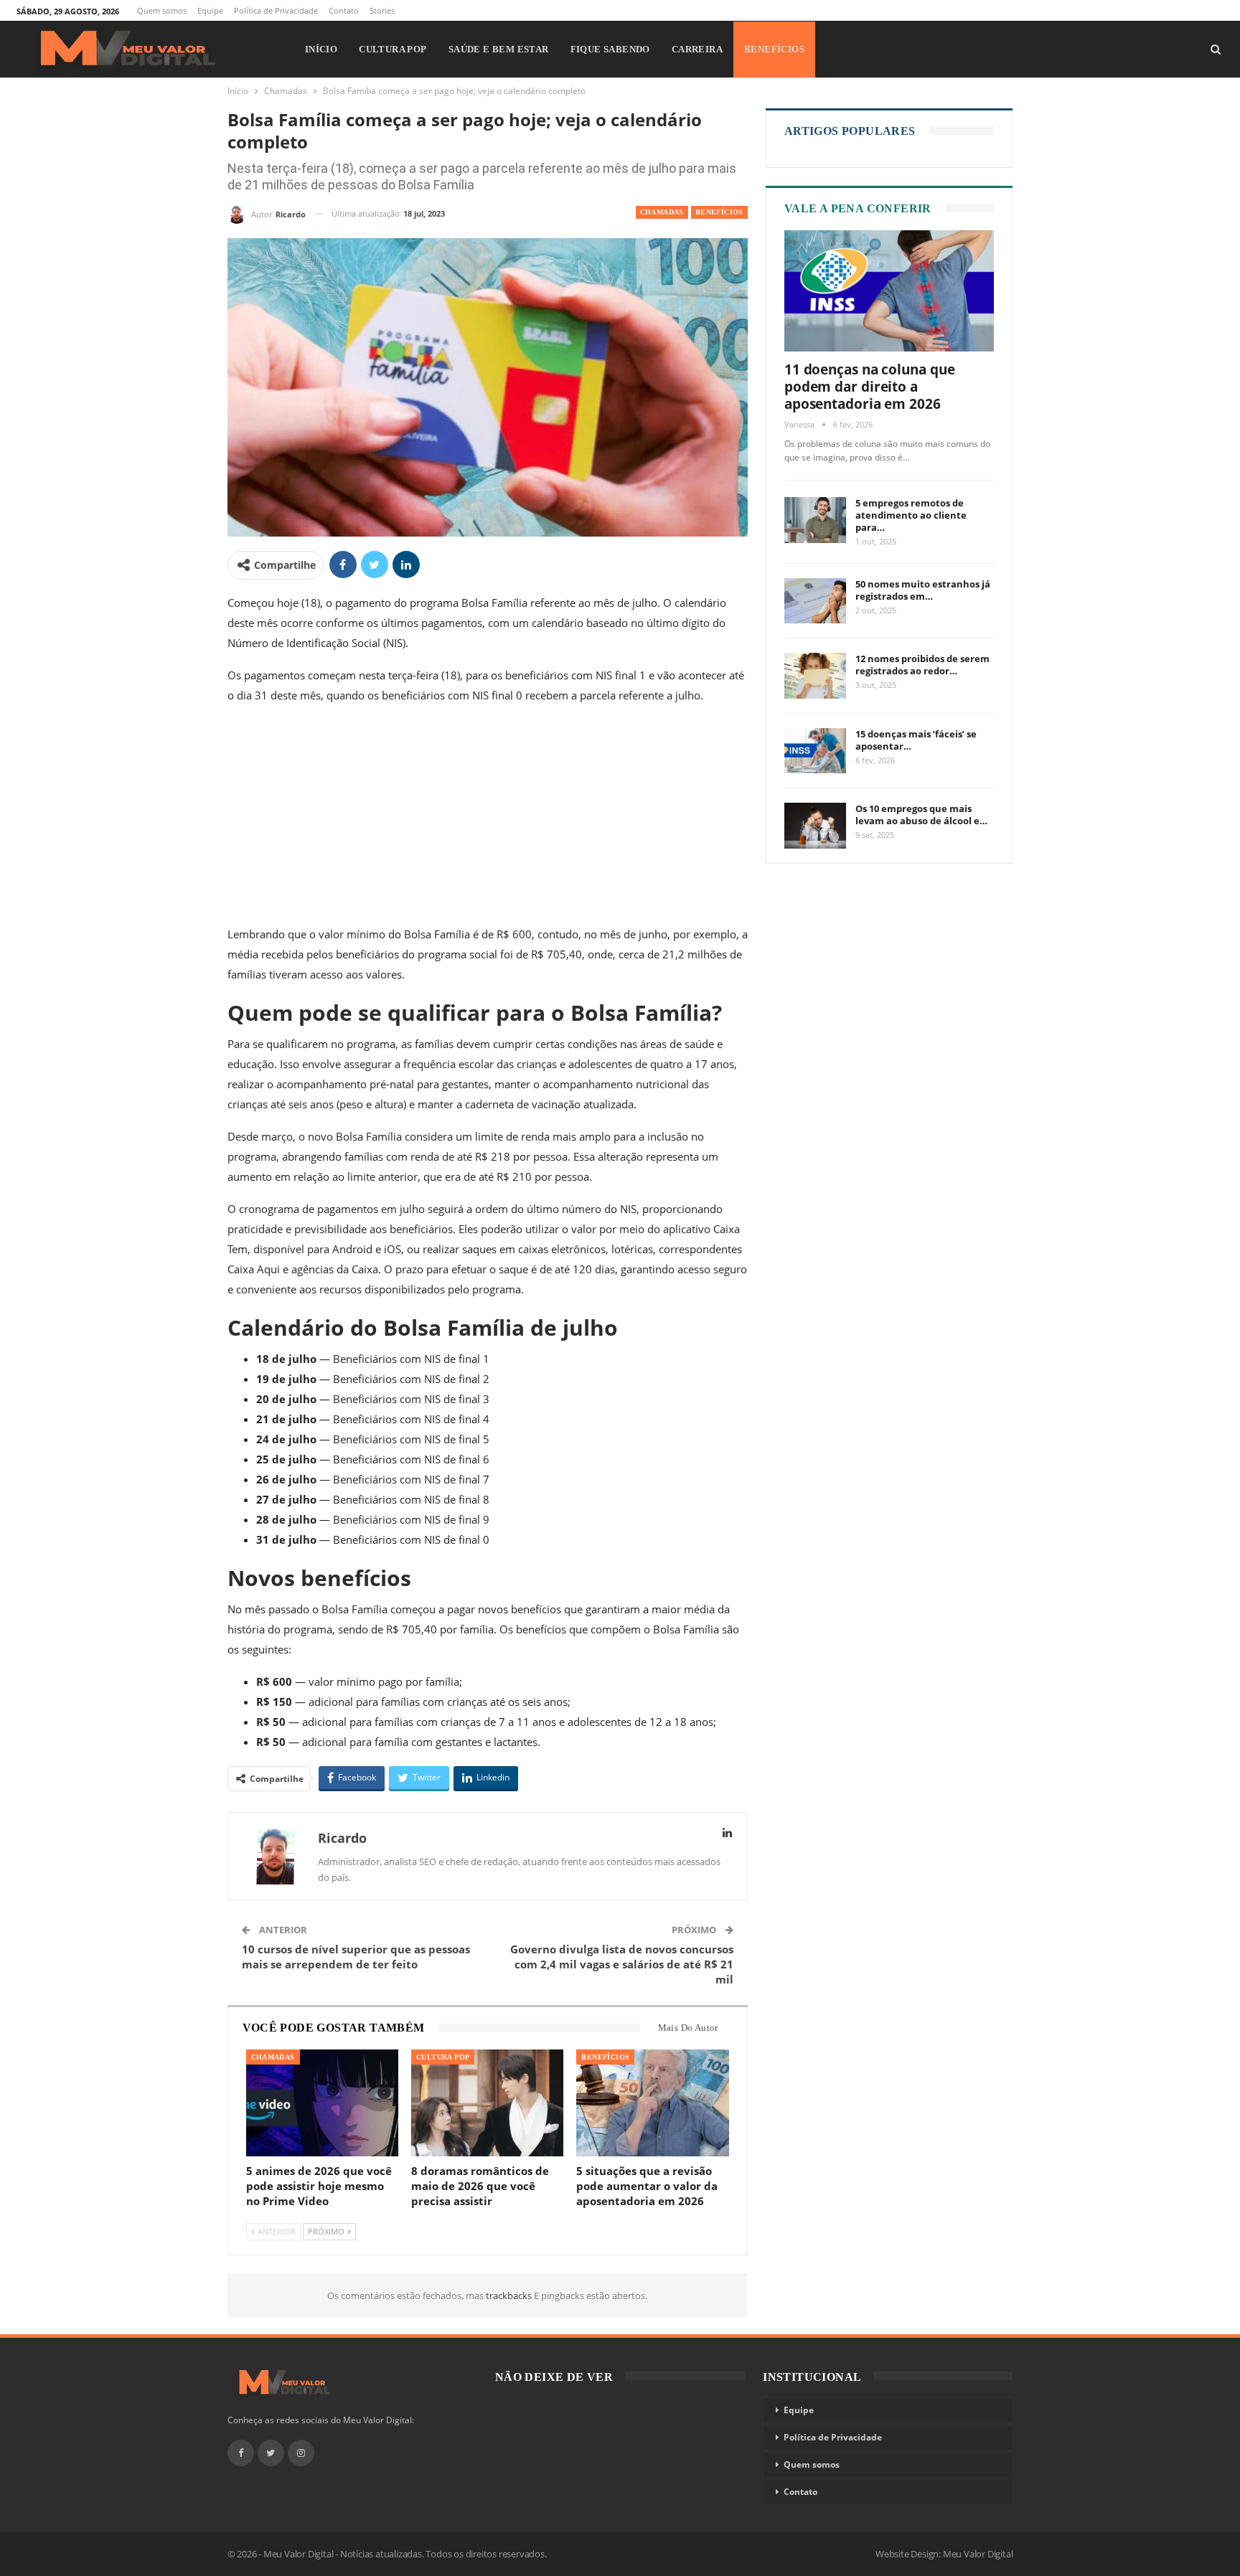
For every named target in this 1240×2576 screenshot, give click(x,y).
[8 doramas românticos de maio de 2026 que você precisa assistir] (487, 2103)
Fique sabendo (610, 49)
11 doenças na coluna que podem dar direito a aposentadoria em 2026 (870, 387)
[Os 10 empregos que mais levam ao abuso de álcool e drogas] (815, 826)
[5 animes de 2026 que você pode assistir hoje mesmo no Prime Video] (322, 2103)
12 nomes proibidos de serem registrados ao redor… (922, 665)
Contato (344, 10)
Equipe (210, 10)
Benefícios (774, 49)
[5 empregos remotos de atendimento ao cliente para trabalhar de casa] (815, 520)
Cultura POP (393, 49)
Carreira (697, 49)
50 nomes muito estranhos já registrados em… (923, 590)
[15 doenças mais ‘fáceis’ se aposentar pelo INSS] (815, 751)
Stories (382, 10)
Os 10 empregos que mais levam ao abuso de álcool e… (921, 815)
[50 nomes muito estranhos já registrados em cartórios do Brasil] (815, 601)
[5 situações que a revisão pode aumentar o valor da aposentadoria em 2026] (652, 2103)
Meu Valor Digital (978, 2554)
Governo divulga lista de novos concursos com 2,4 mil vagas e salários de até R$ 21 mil (622, 1964)
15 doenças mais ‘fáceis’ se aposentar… (916, 740)
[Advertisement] (488, 818)
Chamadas (662, 212)
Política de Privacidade (276, 10)
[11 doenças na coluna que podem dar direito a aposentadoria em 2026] (889, 291)
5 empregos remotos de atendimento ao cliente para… (911, 515)
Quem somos (162, 10)
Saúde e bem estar (499, 49)
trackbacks (510, 2296)
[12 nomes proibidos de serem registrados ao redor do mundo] (815, 676)
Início (321, 49)
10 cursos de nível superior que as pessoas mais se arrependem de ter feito (356, 1957)
